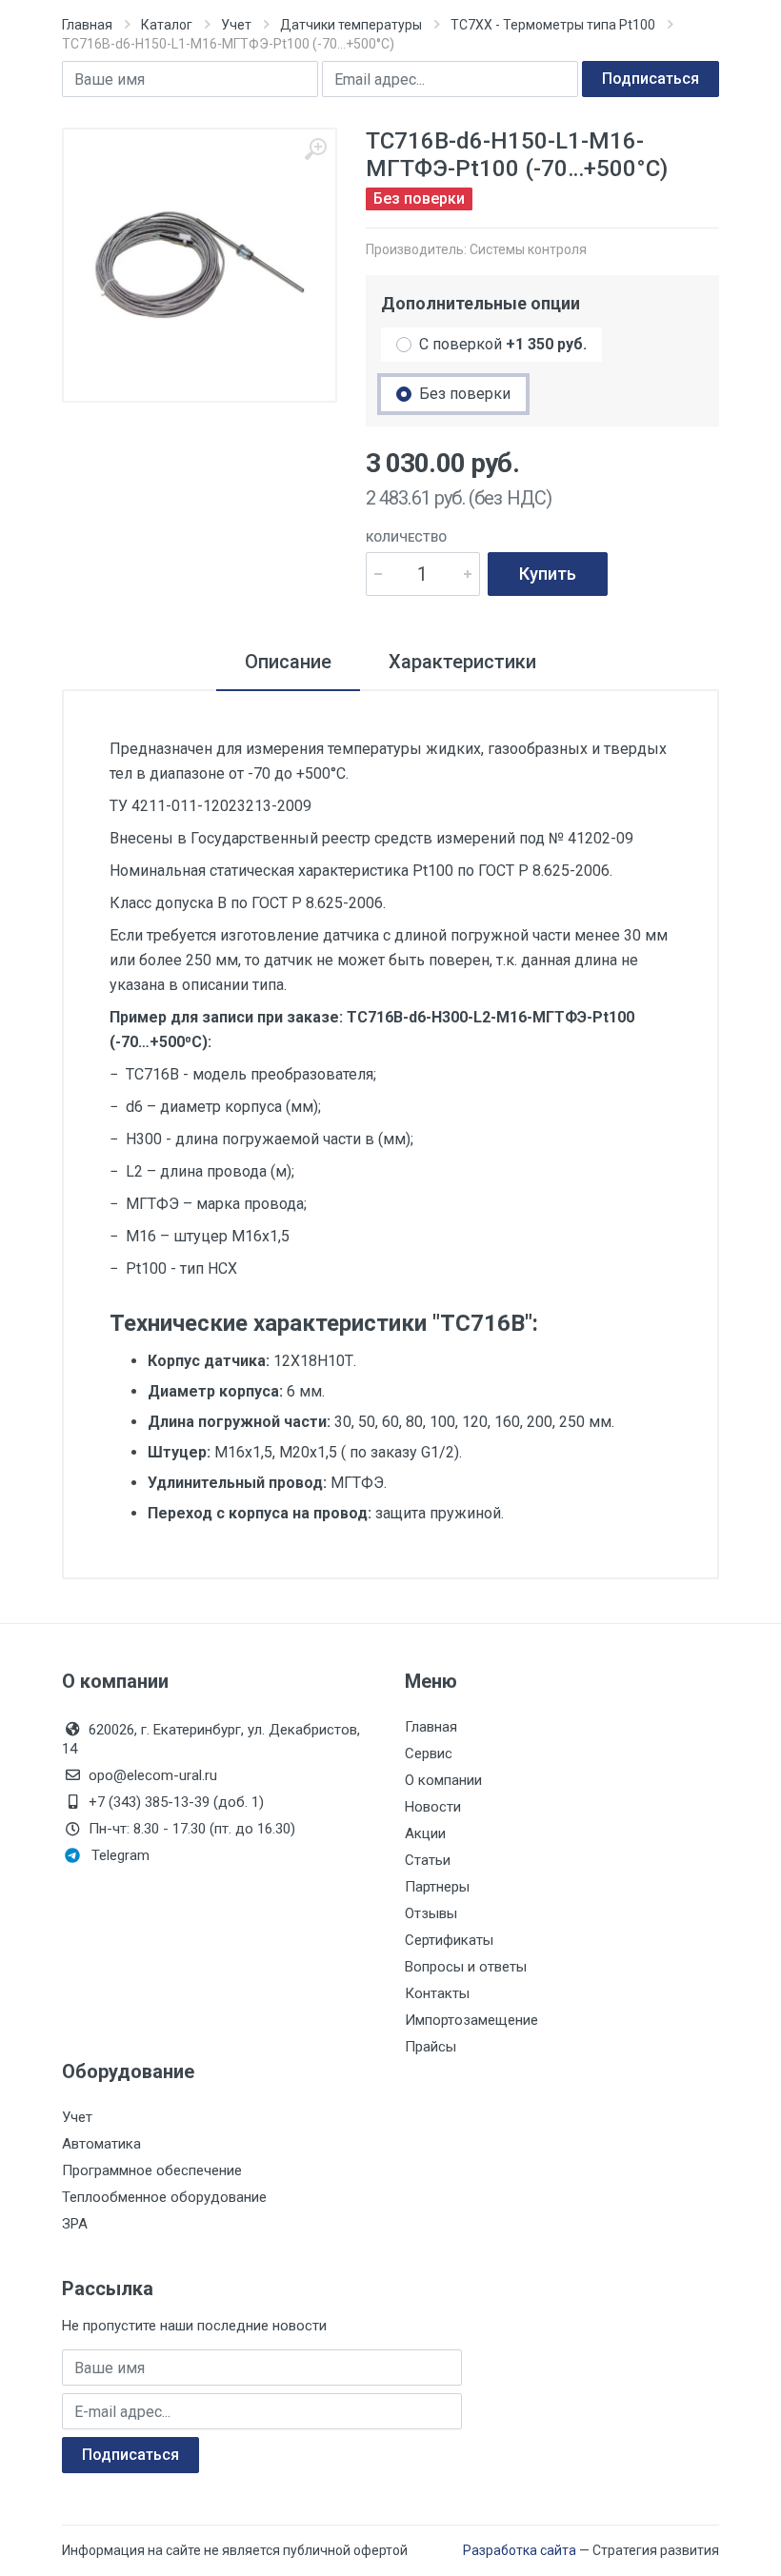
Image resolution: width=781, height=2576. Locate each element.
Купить (548, 574)
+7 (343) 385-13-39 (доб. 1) (176, 1802)
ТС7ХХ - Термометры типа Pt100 (553, 25)
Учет (236, 25)
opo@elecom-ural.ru (153, 1775)
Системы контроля (528, 249)
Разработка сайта (520, 2550)
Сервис (429, 1754)
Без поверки (465, 394)
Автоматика (101, 2144)
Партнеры (437, 1887)
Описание (288, 662)
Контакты (437, 1993)
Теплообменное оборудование (164, 2197)
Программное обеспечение (152, 2170)
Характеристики (462, 662)
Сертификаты (449, 1940)
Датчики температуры (351, 25)
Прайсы (431, 2047)
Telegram (120, 1855)
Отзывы (431, 1913)
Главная (87, 25)
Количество (406, 537)
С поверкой (503, 344)
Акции (425, 1833)
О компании (443, 1780)
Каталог (167, 25)
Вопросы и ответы (466, 1967)
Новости (433, 1807)
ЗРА (75, 2224)
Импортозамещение (471, 2020)
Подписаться (651, 79)
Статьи (428, 1860)
